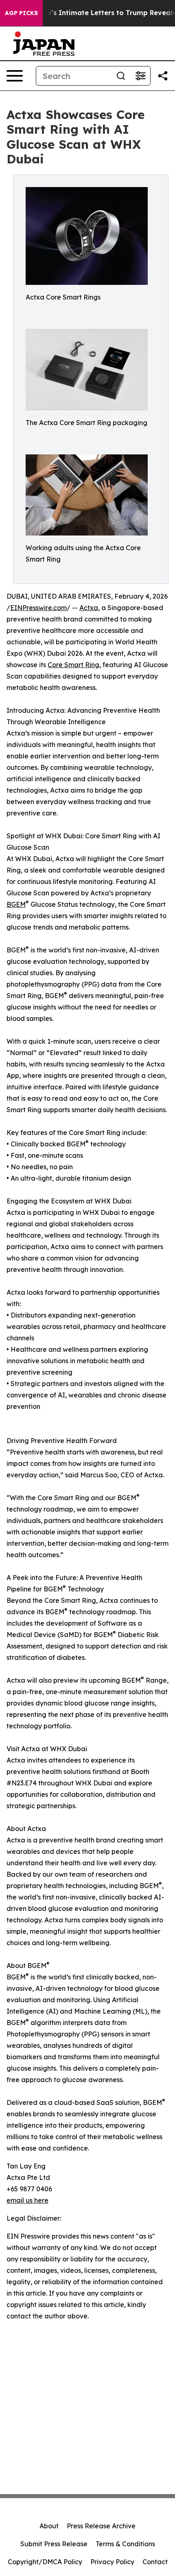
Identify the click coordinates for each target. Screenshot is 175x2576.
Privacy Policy (112, 2562)
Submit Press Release (54, 2544)
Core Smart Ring (73, 665)
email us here (27, 2200)
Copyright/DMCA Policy (45, 2562)
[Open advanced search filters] (140, 76)
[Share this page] (163, 76)
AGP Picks (21, 13)
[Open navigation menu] (15, 76)
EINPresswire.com (38, 608)
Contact (155, 2562)
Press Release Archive (101, 2526)
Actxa (89, 608)
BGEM (16, 904)
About (49, 2526)
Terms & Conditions (125, 2544)
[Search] (121, 76)
